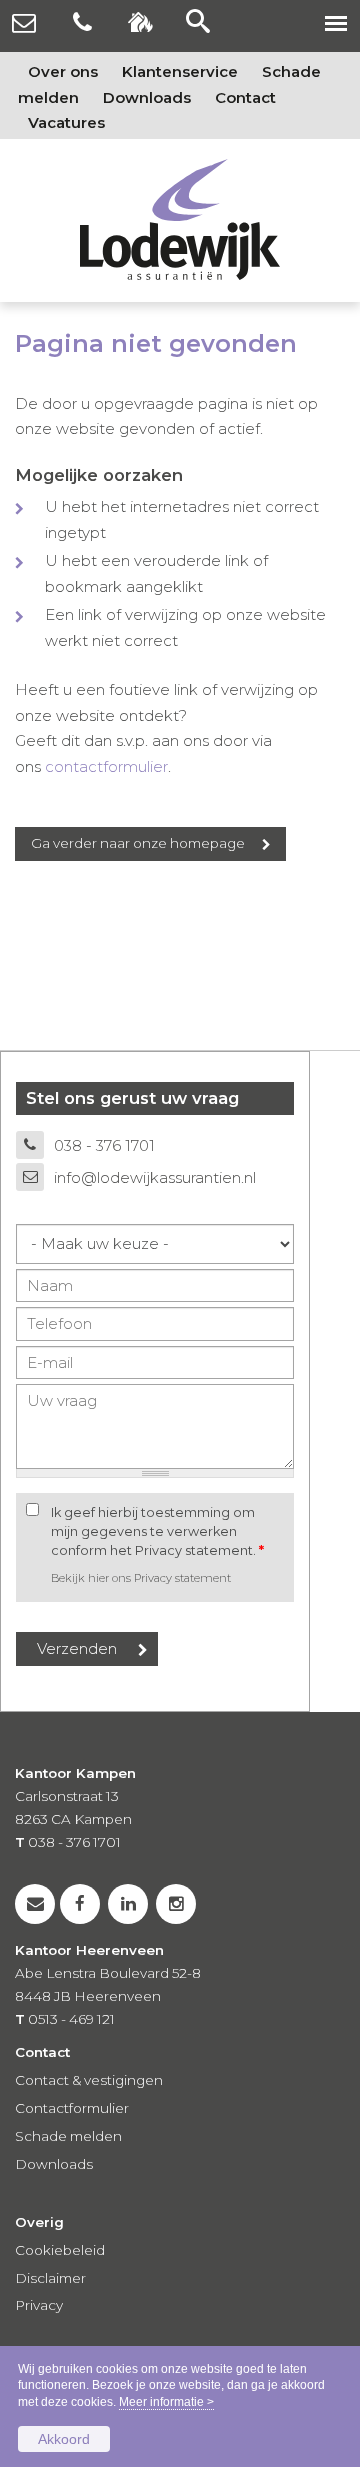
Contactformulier (72, 2108)
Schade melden (68, 2136)
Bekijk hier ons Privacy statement (141, 1578)
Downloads (54, 2164)
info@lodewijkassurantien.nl (155, 1177)
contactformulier (106, 766)
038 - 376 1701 (104, 1145)
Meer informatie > (166, 2402)
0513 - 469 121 (71, 2019)
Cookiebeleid (60, 2250)
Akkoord (64, 2439)
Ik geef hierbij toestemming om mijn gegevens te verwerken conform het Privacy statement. (157, 1531)
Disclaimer (50, 2278)
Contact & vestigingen (89, 2080)
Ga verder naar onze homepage (138, 843)
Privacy (39, 2305)
